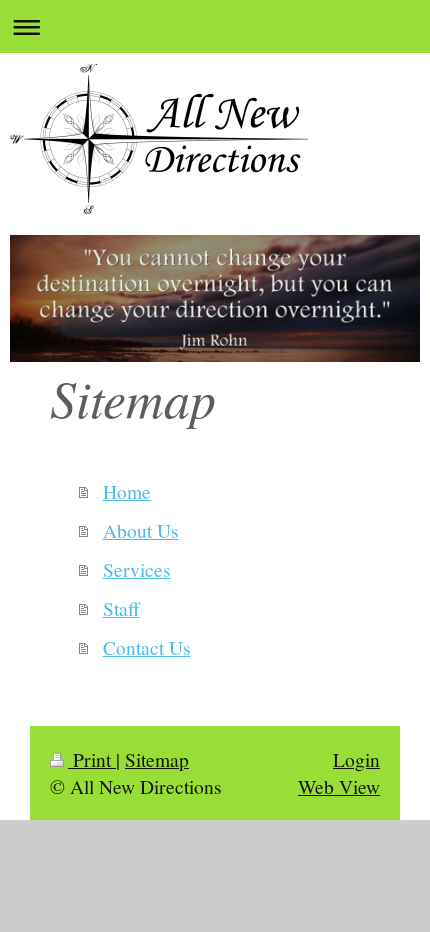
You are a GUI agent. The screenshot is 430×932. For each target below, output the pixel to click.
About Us (141, 530)
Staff (121, 608)
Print (92, 759)
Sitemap (157, 759)
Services (137, 569)
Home (127, 491)
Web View (339, 786)
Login (356, 759)
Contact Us (147, 647)
